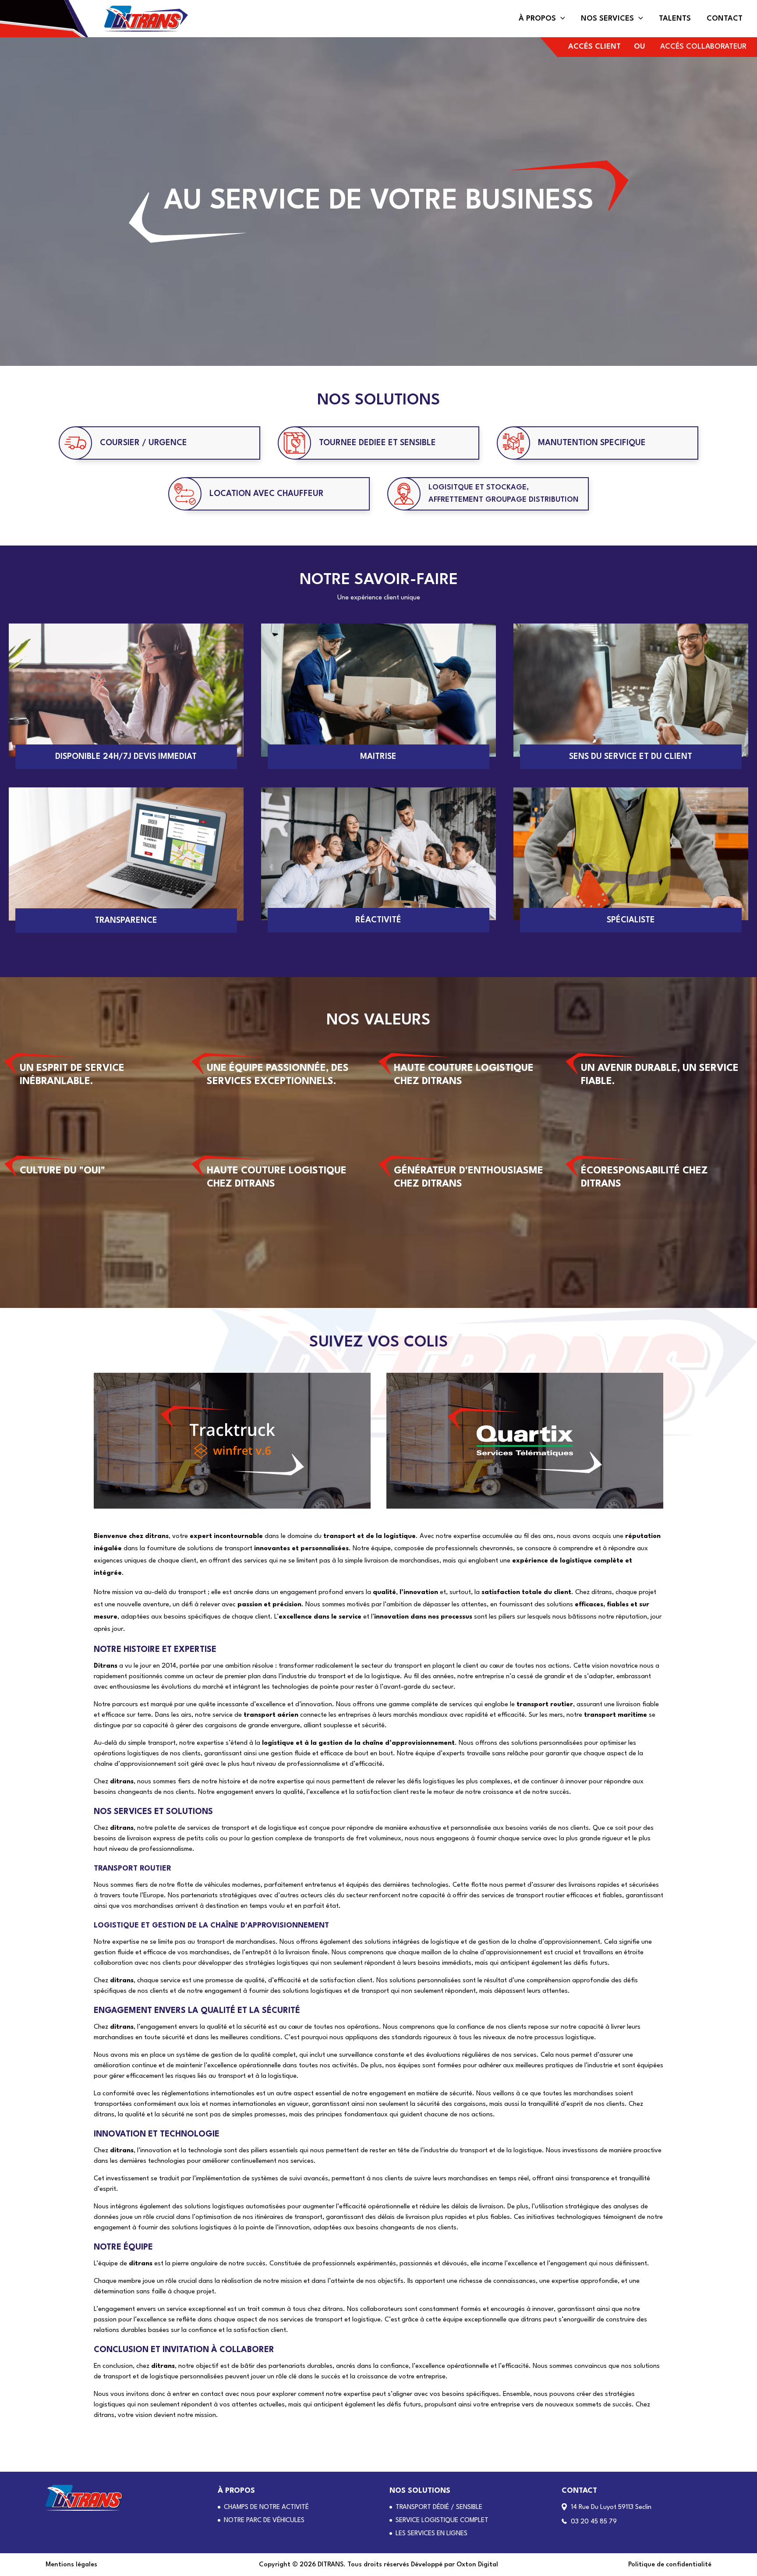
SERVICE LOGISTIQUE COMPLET (442, 2521)
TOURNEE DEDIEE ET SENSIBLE (377, 443)
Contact (725, 19)
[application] (561, 19)
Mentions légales (71, 2565)
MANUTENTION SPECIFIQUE (592, 443)
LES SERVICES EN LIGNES (432, 2534)
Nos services (607, 19)
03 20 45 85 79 (594, 2522)
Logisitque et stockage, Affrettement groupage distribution (504, 494)
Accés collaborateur (703, 47)
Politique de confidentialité (670, 2565)
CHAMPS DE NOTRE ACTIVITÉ (266, 2507)
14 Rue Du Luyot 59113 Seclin (611, 2507)
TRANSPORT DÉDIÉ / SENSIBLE (439, 2507)
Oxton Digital (477, 2565)
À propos (537, 19)
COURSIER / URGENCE (143, 443)
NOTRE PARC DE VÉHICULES (264, 2521)
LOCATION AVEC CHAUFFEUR (267, 494)
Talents (675, 19)
